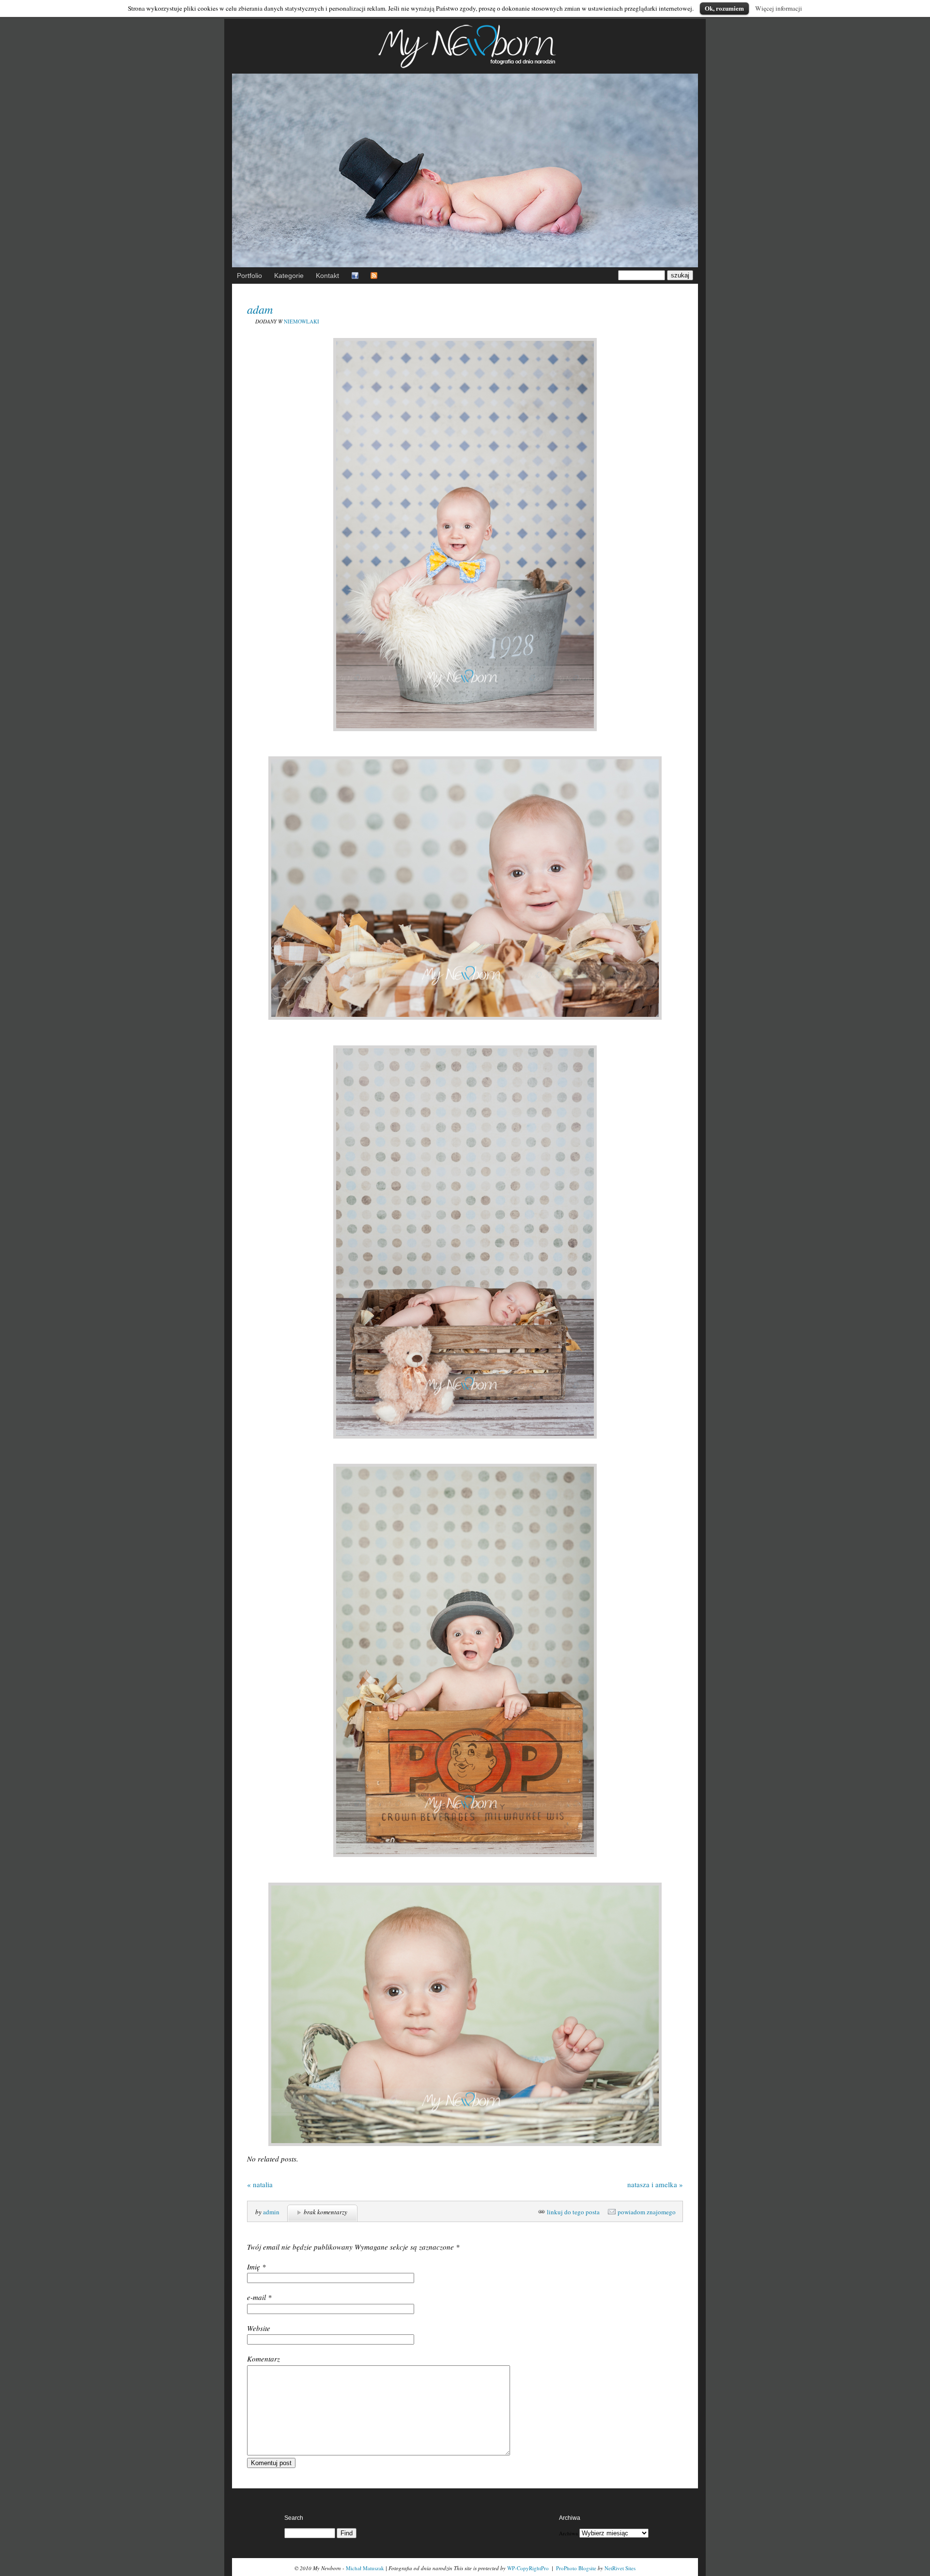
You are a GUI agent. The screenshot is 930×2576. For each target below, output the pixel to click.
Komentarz (263, 2359)
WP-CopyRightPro (528, 2568)
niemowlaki (302, 321)
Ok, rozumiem (724, 8)
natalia (260, 2184)
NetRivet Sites (620, 2568)
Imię (254, 2267)
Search (294, 2518)
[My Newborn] (465, 70)
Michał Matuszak (365, 2568)
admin (271, 2212)
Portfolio (249, 276)
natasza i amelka (655, 2184)
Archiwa (568, 2533)
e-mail (256, 2297)
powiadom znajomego (647, 2212)
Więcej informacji (779, 8)
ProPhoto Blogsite (576, 2568)
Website (259, 2328)
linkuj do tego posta (573, 2212)
